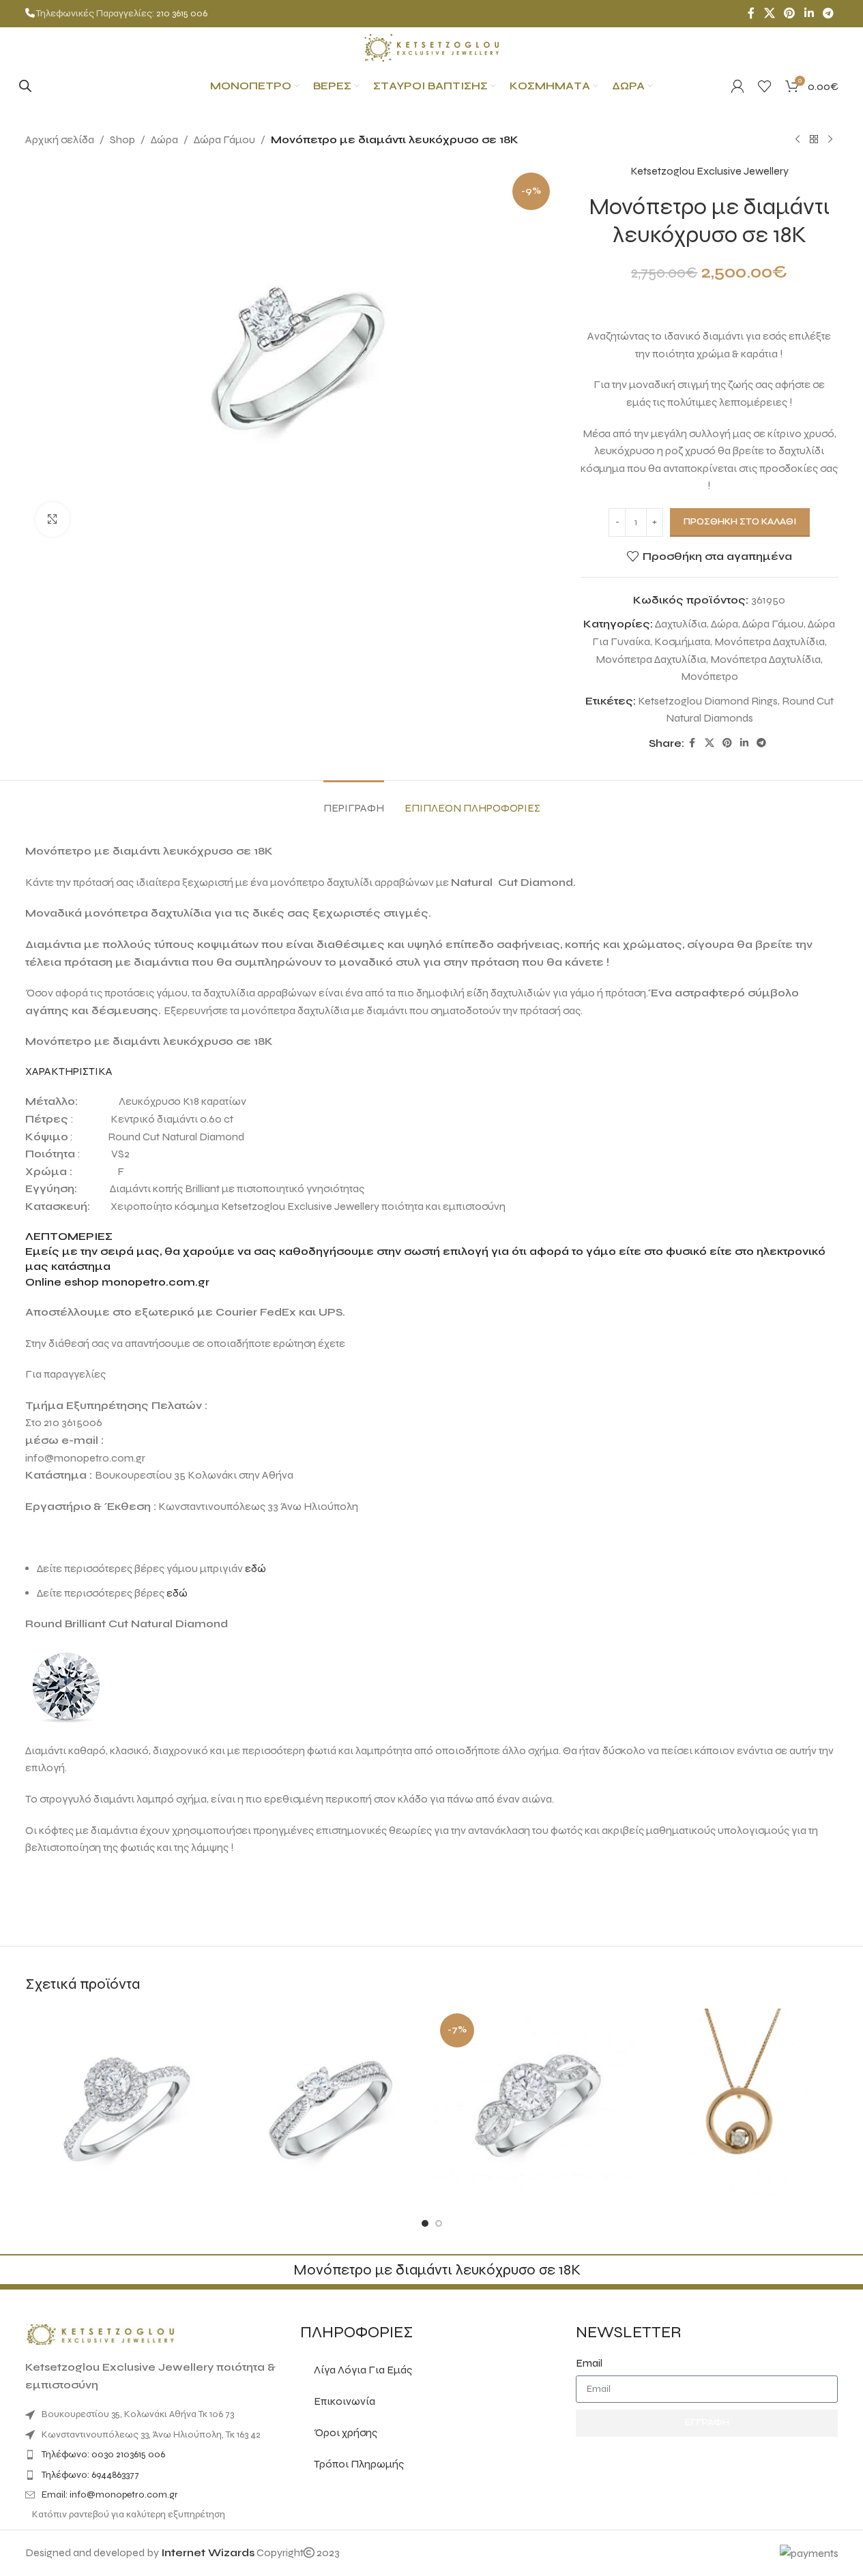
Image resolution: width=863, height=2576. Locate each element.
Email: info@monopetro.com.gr (110, 2494)
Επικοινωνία (345, 2401)
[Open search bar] (25, 86)
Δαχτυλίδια (681, 624)
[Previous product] (798, 140)
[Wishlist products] (765, 86)
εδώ (255, 1568)
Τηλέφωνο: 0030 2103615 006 (103, 2454)
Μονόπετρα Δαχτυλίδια (770, 641)
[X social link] (769, 13)
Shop (122, 139)
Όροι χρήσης (346, 2432)
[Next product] (830, 140)
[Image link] (100, 2334)
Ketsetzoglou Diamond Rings (708, 701)
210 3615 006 (182, 13)
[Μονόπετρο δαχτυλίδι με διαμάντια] (125, 2108)
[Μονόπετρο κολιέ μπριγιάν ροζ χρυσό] (739, 2108)
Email (589, 2363)
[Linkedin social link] (809, 13)
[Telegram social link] (828, 13)
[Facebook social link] (751, 13)
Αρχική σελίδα (60, 139)
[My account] (737, 86)
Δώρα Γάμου (224, 139)
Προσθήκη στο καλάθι (740, 522)
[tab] (354, 801)
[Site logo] (432, 47)
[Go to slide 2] (439, 2223)
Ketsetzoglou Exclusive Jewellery (710, 171)
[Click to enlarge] (53, 519)
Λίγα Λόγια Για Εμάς (363, 2370)
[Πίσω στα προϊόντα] (814, 140)
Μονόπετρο (710, 676)
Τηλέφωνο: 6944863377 (90, 2475)
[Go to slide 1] (425, 2223)
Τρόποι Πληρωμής (359, 2464)
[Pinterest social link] (790, 13)
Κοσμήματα (682, 641)
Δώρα (164, 139)
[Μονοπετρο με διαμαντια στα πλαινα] (329, 2108)
